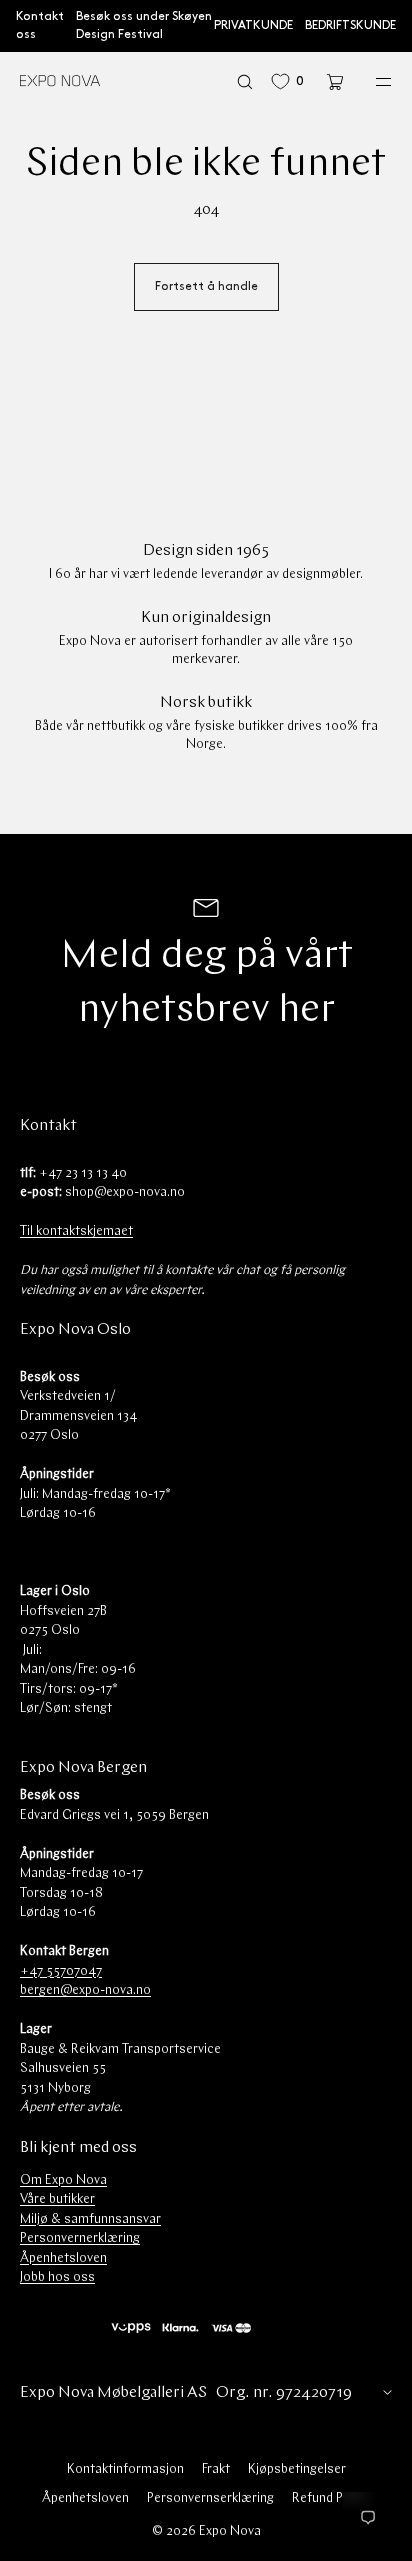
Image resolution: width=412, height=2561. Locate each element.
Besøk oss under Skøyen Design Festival (144, 25)
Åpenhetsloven (63, 2258)
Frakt (216, 2469)
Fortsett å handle (206, 286)
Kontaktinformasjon (125, 2469)
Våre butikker (57, 2199)
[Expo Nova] (60, 82)
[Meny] (370, 81)
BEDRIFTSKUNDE (350, 25)
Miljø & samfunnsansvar (90, 2219)
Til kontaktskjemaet (76, 1231)
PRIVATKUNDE (253, 25)
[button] (245, 81)
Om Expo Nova (63, 2180)
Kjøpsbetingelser (297, 2469)
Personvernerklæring (80, 2238)
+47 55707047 (61, 1971)
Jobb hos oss (57, 2277)
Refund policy (331, 2498)
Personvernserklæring (210, 2498)
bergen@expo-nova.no (85, 1990)
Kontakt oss (40, 25)
